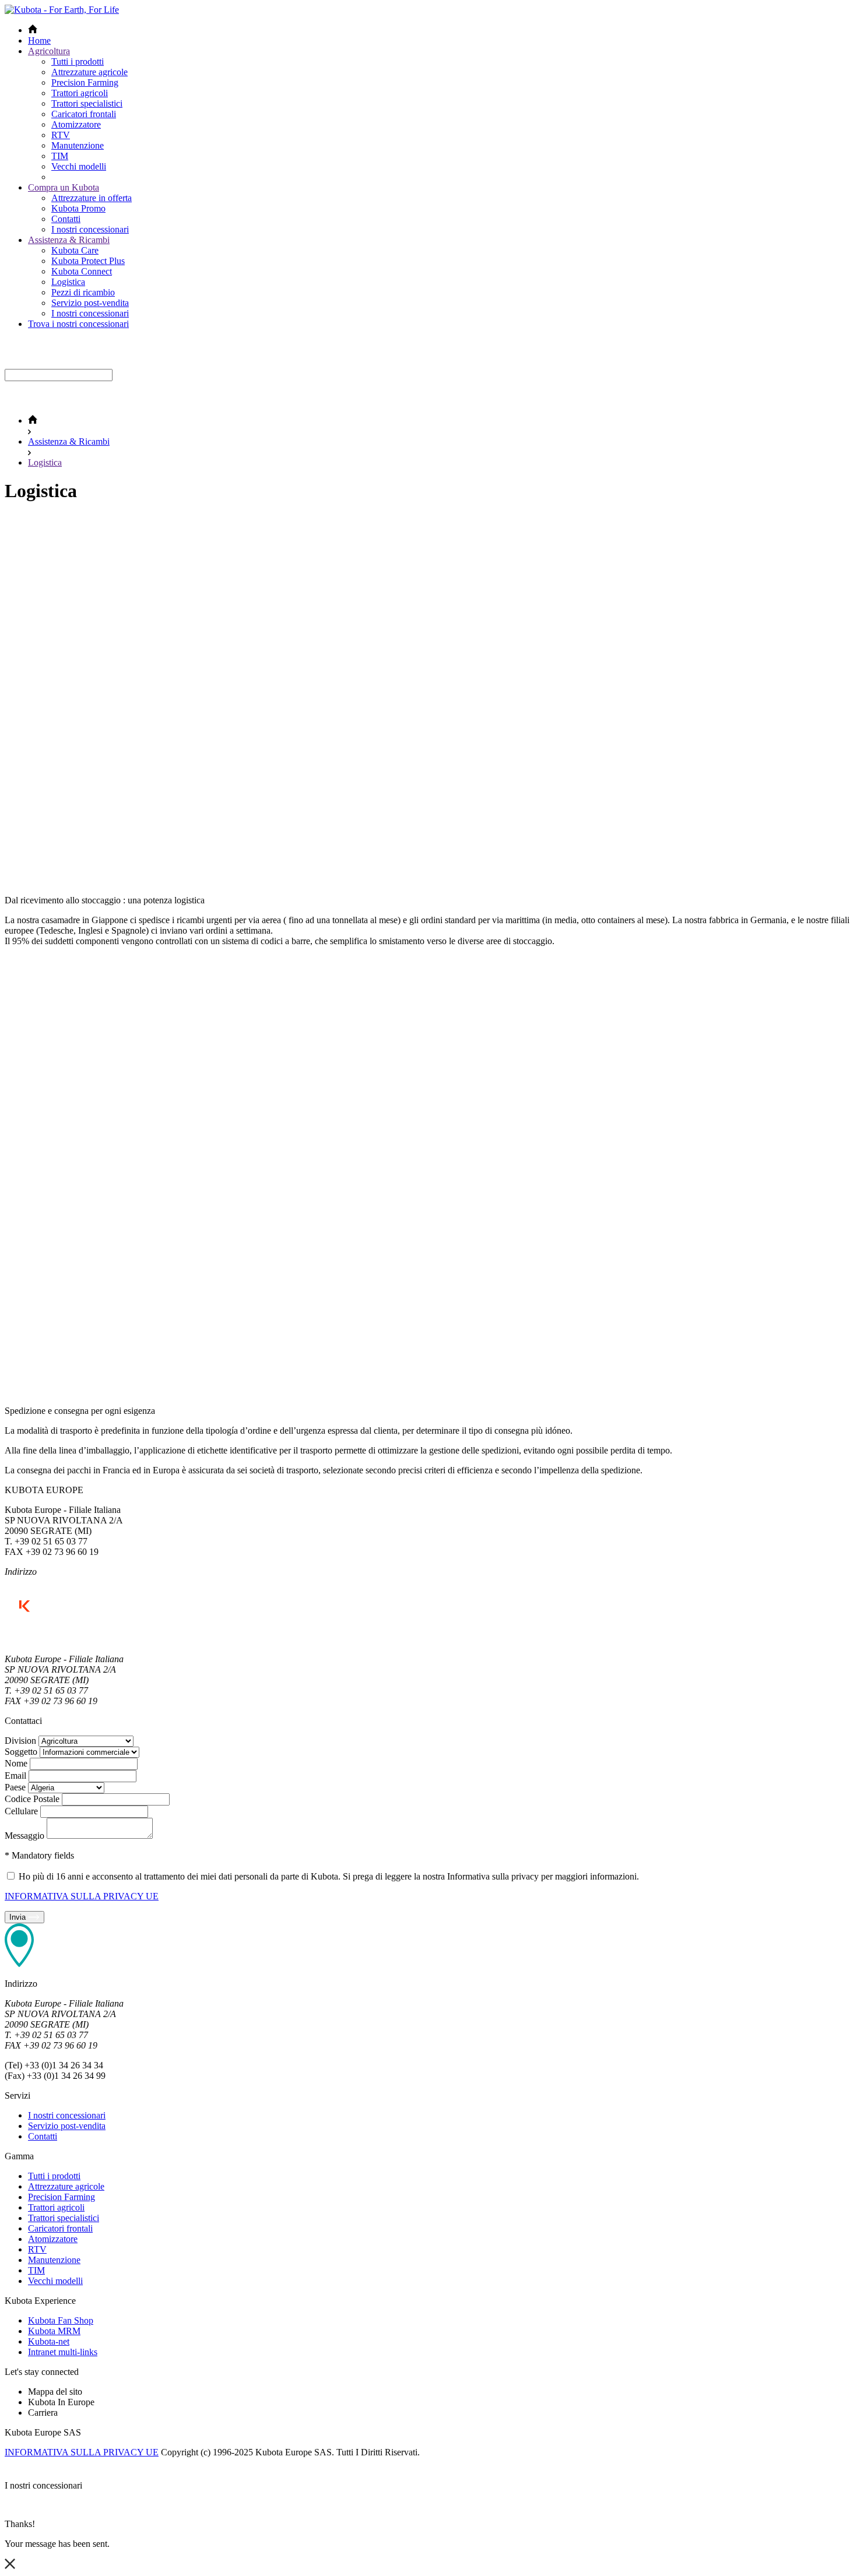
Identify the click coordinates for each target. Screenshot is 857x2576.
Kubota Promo (78, 208)
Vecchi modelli (79, 166)
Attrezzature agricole (89, 72)
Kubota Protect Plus (88, 261)
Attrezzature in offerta (92, 198)
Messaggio (24, 1836)
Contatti (66, 219)
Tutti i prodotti (78, 61)
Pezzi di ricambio (83, 292)
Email (15, 1776)
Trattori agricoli (80, 93)
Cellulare (21, 1811)
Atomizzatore (76, 124)
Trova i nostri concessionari (78, 324)
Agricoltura (49, 51)
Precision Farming (85, 82)
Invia (19, 1917)
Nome (16, 1763)
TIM (60, 156)
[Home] (33, 420)
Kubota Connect (82, 271)
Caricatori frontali (84, 114)
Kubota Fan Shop (61, 2320)
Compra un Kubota (64, 187)
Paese (15, 1787)
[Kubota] (62, 10)
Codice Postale (32, 1799)
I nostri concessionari (90, 229)
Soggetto (21, 1752)
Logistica (68, 282)
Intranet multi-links (63, 2352)
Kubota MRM (54, 2331)
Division (20, 1741)
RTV (61, 135)
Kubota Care (75, 250)
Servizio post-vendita (90, 303)
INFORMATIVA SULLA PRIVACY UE (82, 1896)
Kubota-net (49, 2341)
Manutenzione (78, 145)
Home (39, 41)
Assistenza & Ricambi (69, 240)
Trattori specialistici (87, 103)
